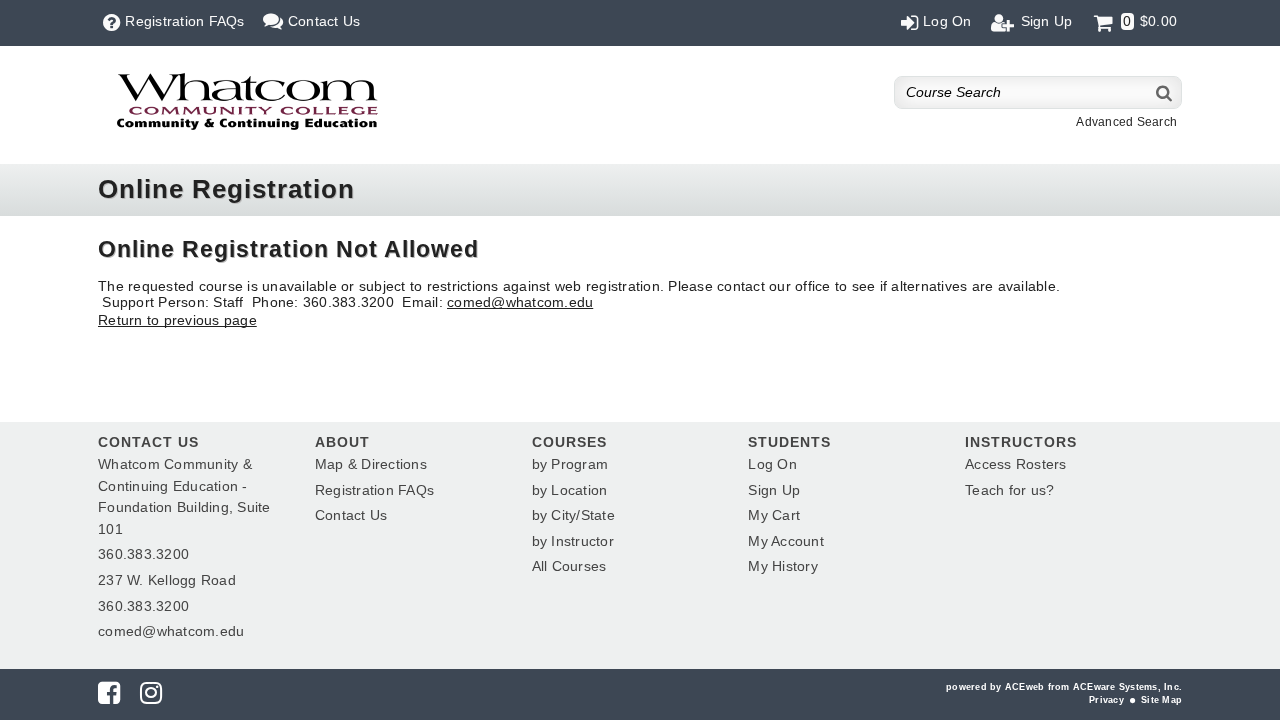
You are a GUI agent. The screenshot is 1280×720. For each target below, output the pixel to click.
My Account (786, 541)
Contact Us (351, 515)
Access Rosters (1016, 464)
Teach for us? (1009, 490)
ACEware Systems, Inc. (1127, 687)
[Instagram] (151, 697)
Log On (772, 464)
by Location (570, 490)
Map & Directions (371, 464)
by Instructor (573, 541)
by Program (570, 464)
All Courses (569, 566)
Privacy (1106, 700)
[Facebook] (109, 697)
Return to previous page (177, 320)
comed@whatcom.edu (520, 302)
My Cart (774, 515)
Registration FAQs (374, 490)
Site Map (1161, 700)
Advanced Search (1126, 122)
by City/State (573, 515)
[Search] (1165, 92)
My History (783, 566)
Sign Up (774, 490)
